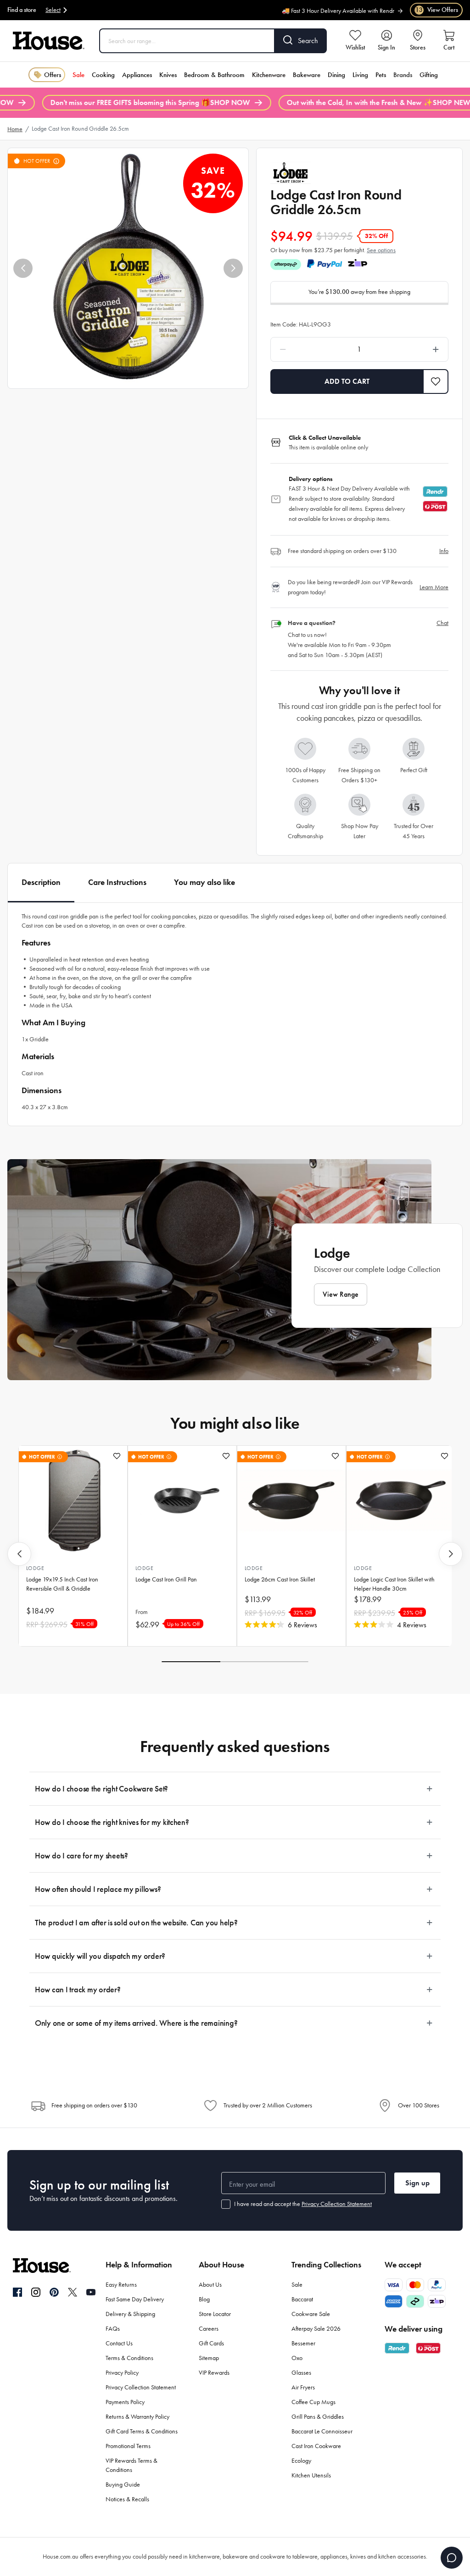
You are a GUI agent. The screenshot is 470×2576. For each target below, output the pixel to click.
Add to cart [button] (347, 381)
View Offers (437, 10)
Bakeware (307, 75)
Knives (168, 75)
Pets (381, 75)
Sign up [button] (417, 2183)
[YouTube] (91, 2292)
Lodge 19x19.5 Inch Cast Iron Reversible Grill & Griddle (62, 1584)
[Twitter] (73, 2292)
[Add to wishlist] (117, 1456)
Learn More (434, 587)
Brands (403, 75)
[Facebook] (17, 2293)
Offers (53, 75)
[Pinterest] (54, 2292)
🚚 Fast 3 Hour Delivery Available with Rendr (338, 7)
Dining (336, 75)
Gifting (429, 75)
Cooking (103, 75)
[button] (23, 268)
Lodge (35, 1568)
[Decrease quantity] (306, 349)
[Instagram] (36, 2293)
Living (360, 75)
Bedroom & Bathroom (214, 75)
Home (15, 129)
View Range (341, 1294)
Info (444, 551)
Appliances (137, 75)
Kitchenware (269, 75)
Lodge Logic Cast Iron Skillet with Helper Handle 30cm (394, 1584)
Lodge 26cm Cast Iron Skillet (280, 1579)
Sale (78, 75)
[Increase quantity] (412, 349)
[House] (49, 41)
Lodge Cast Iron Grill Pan (166, 1579)
